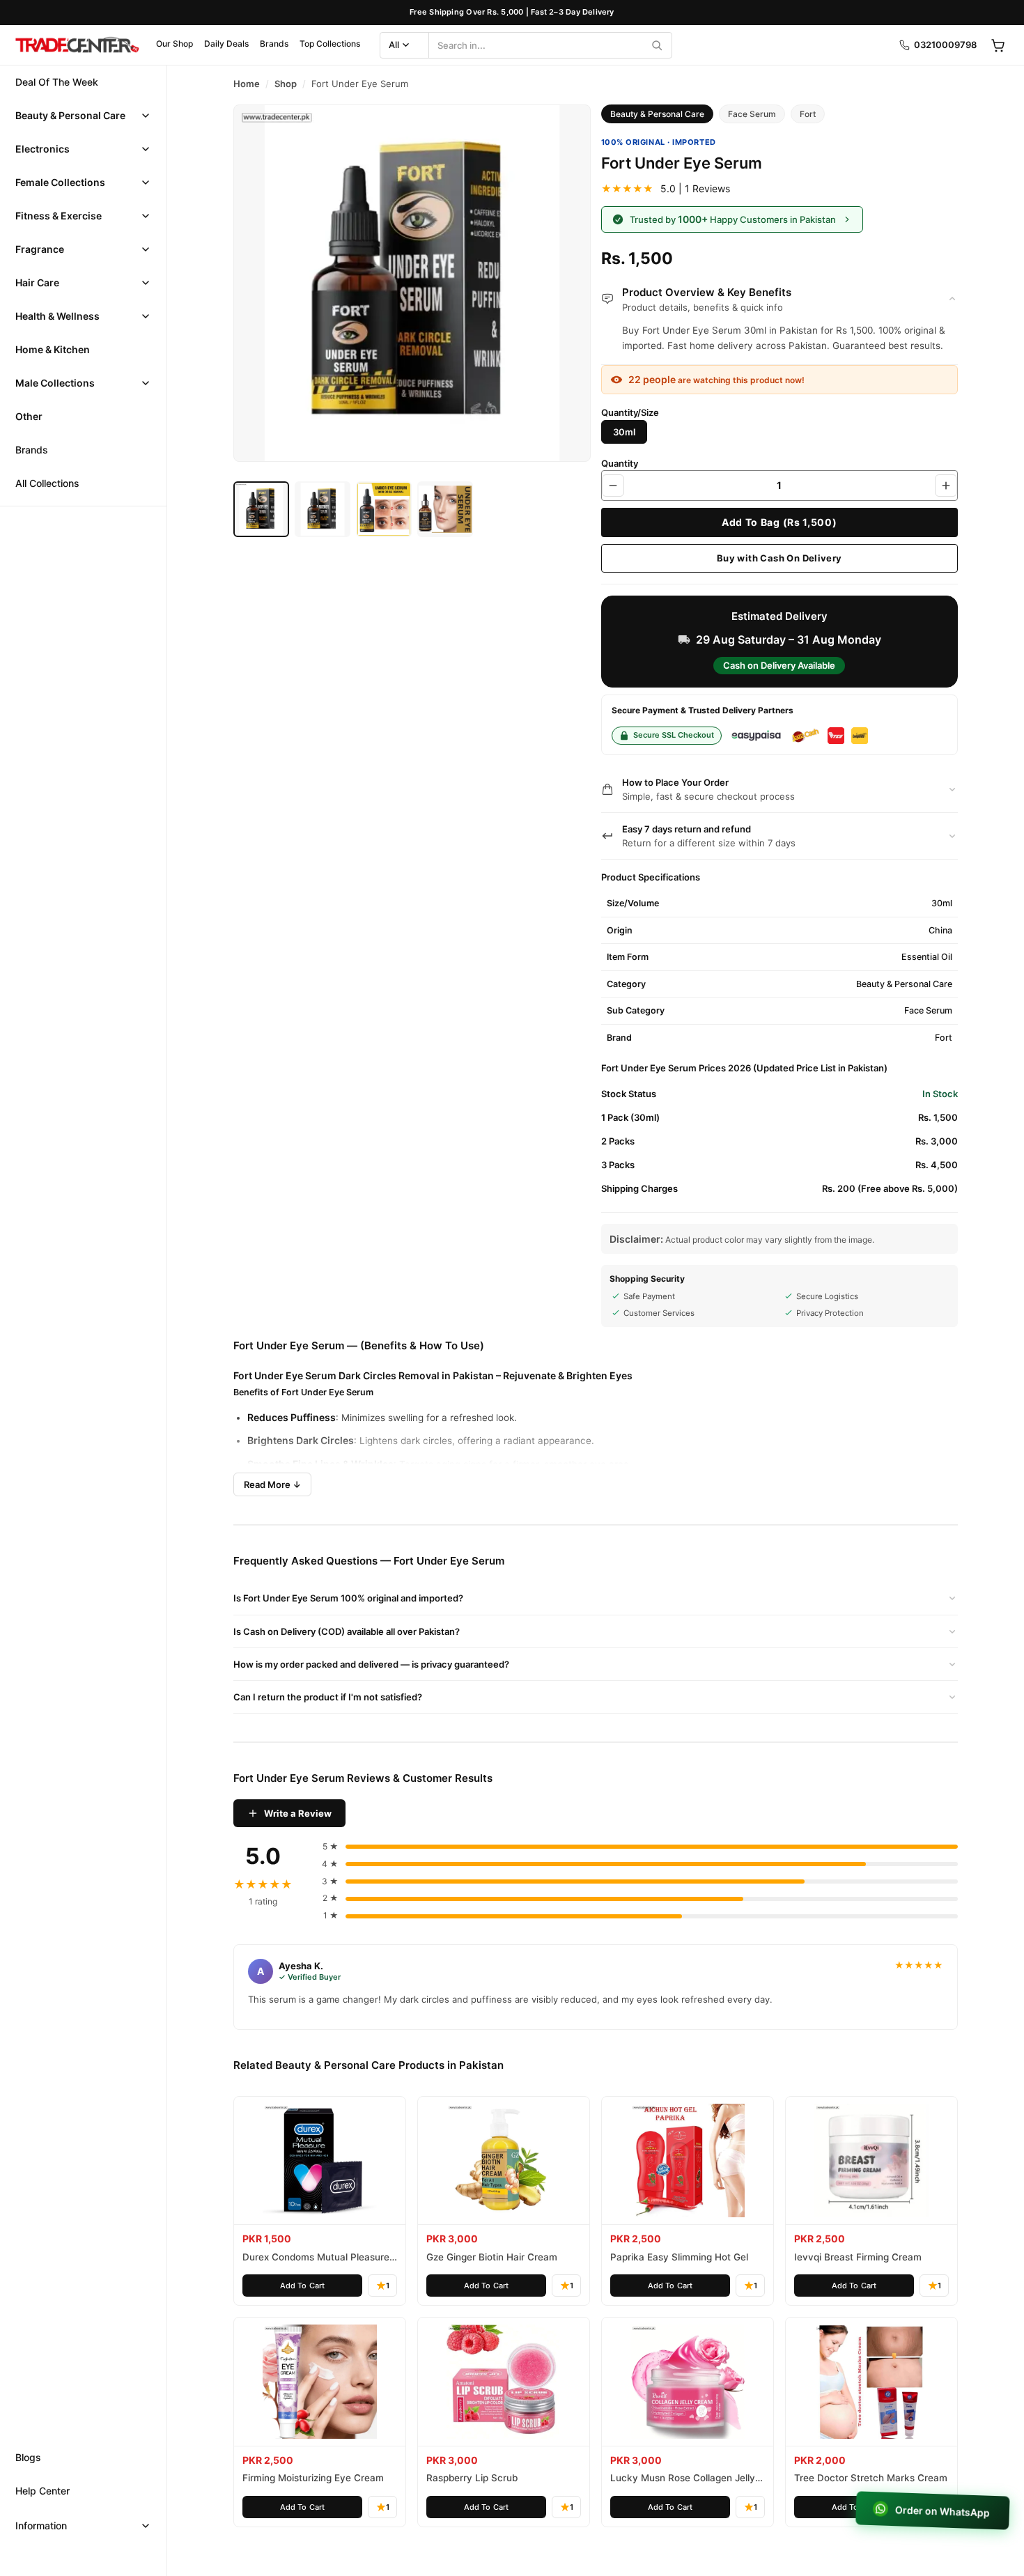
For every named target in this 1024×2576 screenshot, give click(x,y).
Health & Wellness (57, 316)
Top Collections (330, 44)
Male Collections (55, 383)
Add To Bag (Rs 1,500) (779, 522)
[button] (83, 116)
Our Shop (174, 44)
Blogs (28, 2457)
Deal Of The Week (57, 82)
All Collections (47, 483)
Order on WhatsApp (940, 2511)
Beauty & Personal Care (70, 115)
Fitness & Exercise (59, 216)
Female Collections (60, 182)
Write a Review (298, 1813)
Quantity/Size (630, 412)
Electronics (42, 149)
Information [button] (41, 2525)
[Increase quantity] (946, 486)
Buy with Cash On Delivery (779, 558)
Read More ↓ (272, 1484)
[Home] (77, 45)
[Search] (657, 45)
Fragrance (40, 249)
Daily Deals (226, 44)
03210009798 (945, 45)
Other (29, 416)
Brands (274, 44)
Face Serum (752, 114)
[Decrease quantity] (613, 486)
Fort (808, 114)
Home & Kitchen (53, 349)
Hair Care (37, 282)
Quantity (620, 463)
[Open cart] (998, 45)
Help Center (42, 2491)
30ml (624, 432)
